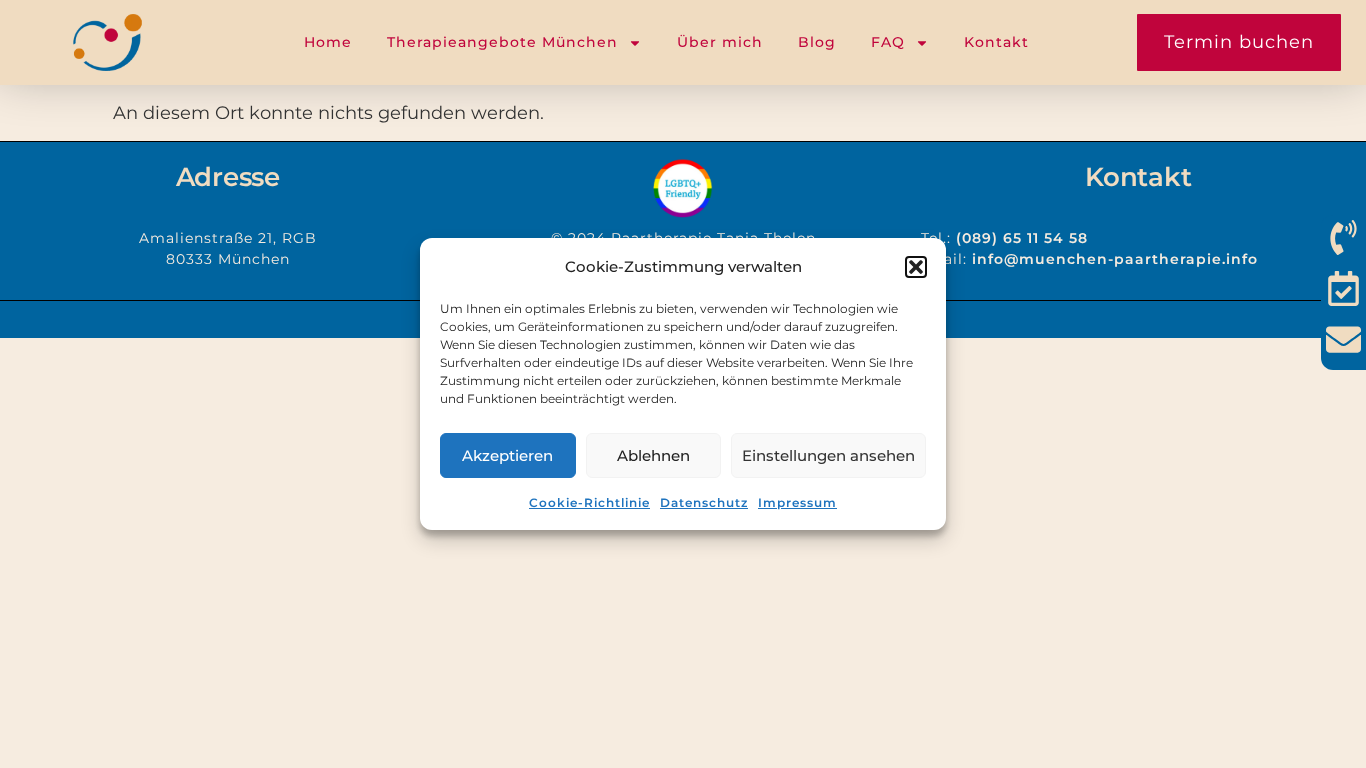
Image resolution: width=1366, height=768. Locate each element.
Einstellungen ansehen (828, 455)
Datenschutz (704, 502)
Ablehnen (653, 455)
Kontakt (996, 42)
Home (328, 42)
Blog (817, 42)
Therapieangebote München (502, 42)
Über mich (720, 42)
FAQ (888, 42)
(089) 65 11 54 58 (1022, 238)
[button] (916, 267)
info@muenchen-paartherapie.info (1115, 259)
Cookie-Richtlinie (589, 502)
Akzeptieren (507, 455)
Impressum (797, 502)
